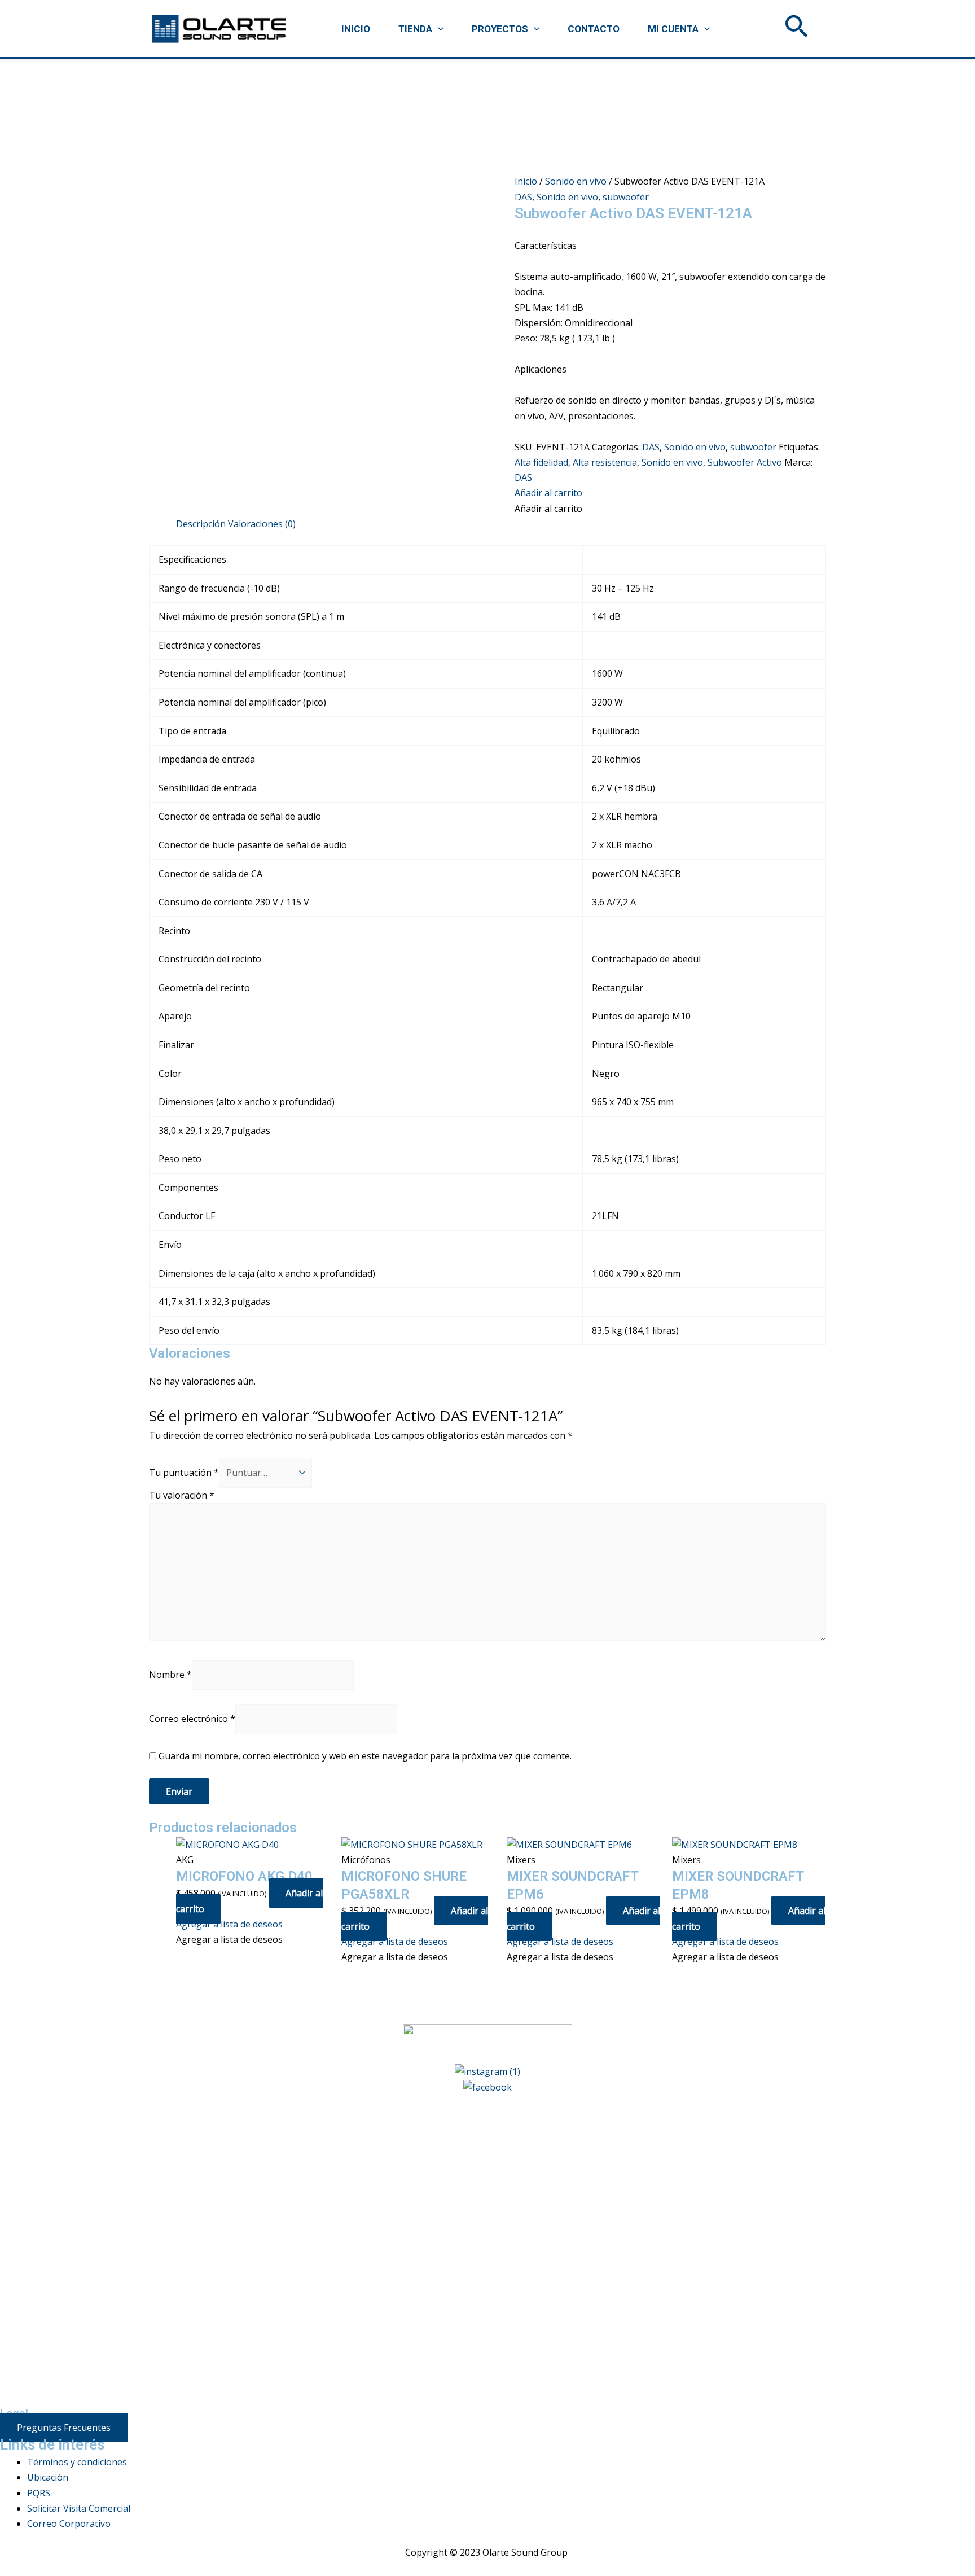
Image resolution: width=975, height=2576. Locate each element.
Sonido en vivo (576, 181)
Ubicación (48, 2477)
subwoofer (626, 197)
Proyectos (500, 29)
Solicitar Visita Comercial (79, 2508)
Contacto (594, 29)
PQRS (39, 2493)
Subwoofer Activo (745, 462)
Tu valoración (182, 1495)
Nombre (170, 1675)
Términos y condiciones (77, 2462)
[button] (438, 29)
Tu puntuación (184, 1473)
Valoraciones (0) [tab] (262, 524)
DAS (523, 197)
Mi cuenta (673, 29)
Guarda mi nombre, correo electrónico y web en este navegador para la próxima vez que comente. (365, 1756)
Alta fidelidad (541, 462)
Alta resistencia (605, 462)
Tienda (415, 29)
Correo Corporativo (69, 2524)
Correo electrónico (192, 1719)
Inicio (356, 29)
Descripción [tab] (201, 524)
